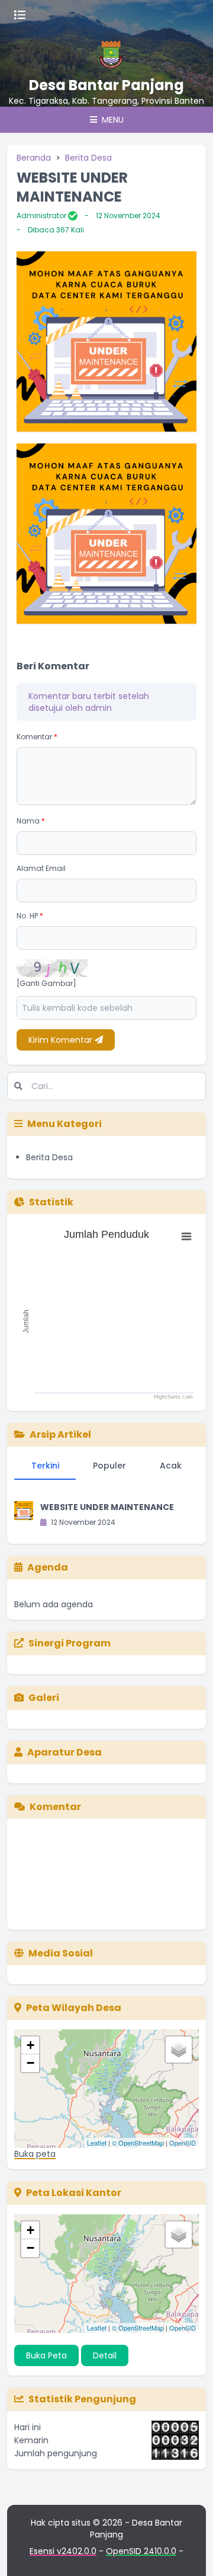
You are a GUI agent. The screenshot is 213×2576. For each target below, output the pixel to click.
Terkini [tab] (45, 1466)
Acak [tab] (171, 1466)
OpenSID (183, 2143)
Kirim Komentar (62, 1040)
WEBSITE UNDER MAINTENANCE (107, 1507)
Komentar (37, 737)
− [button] (30, 2063)
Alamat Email (41, 868)
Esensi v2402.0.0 (63, 2551)
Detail (105, 2355)
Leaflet (97, 2143)
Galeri (44, 1698)
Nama (31, 821)
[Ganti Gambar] (46, 984)
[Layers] (179, 2050)
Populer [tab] (109, 1466)
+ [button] (30, 2045)
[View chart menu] (186, 1237)
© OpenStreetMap (138, 2143)
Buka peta (35, 2154)
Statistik (51, 1202)
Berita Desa (88, 158)
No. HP (30, 916)
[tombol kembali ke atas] (189, 2552)
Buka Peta (46, 2355)
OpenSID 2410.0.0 (141, 2551)
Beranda (34, 158)
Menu (112, 120)
